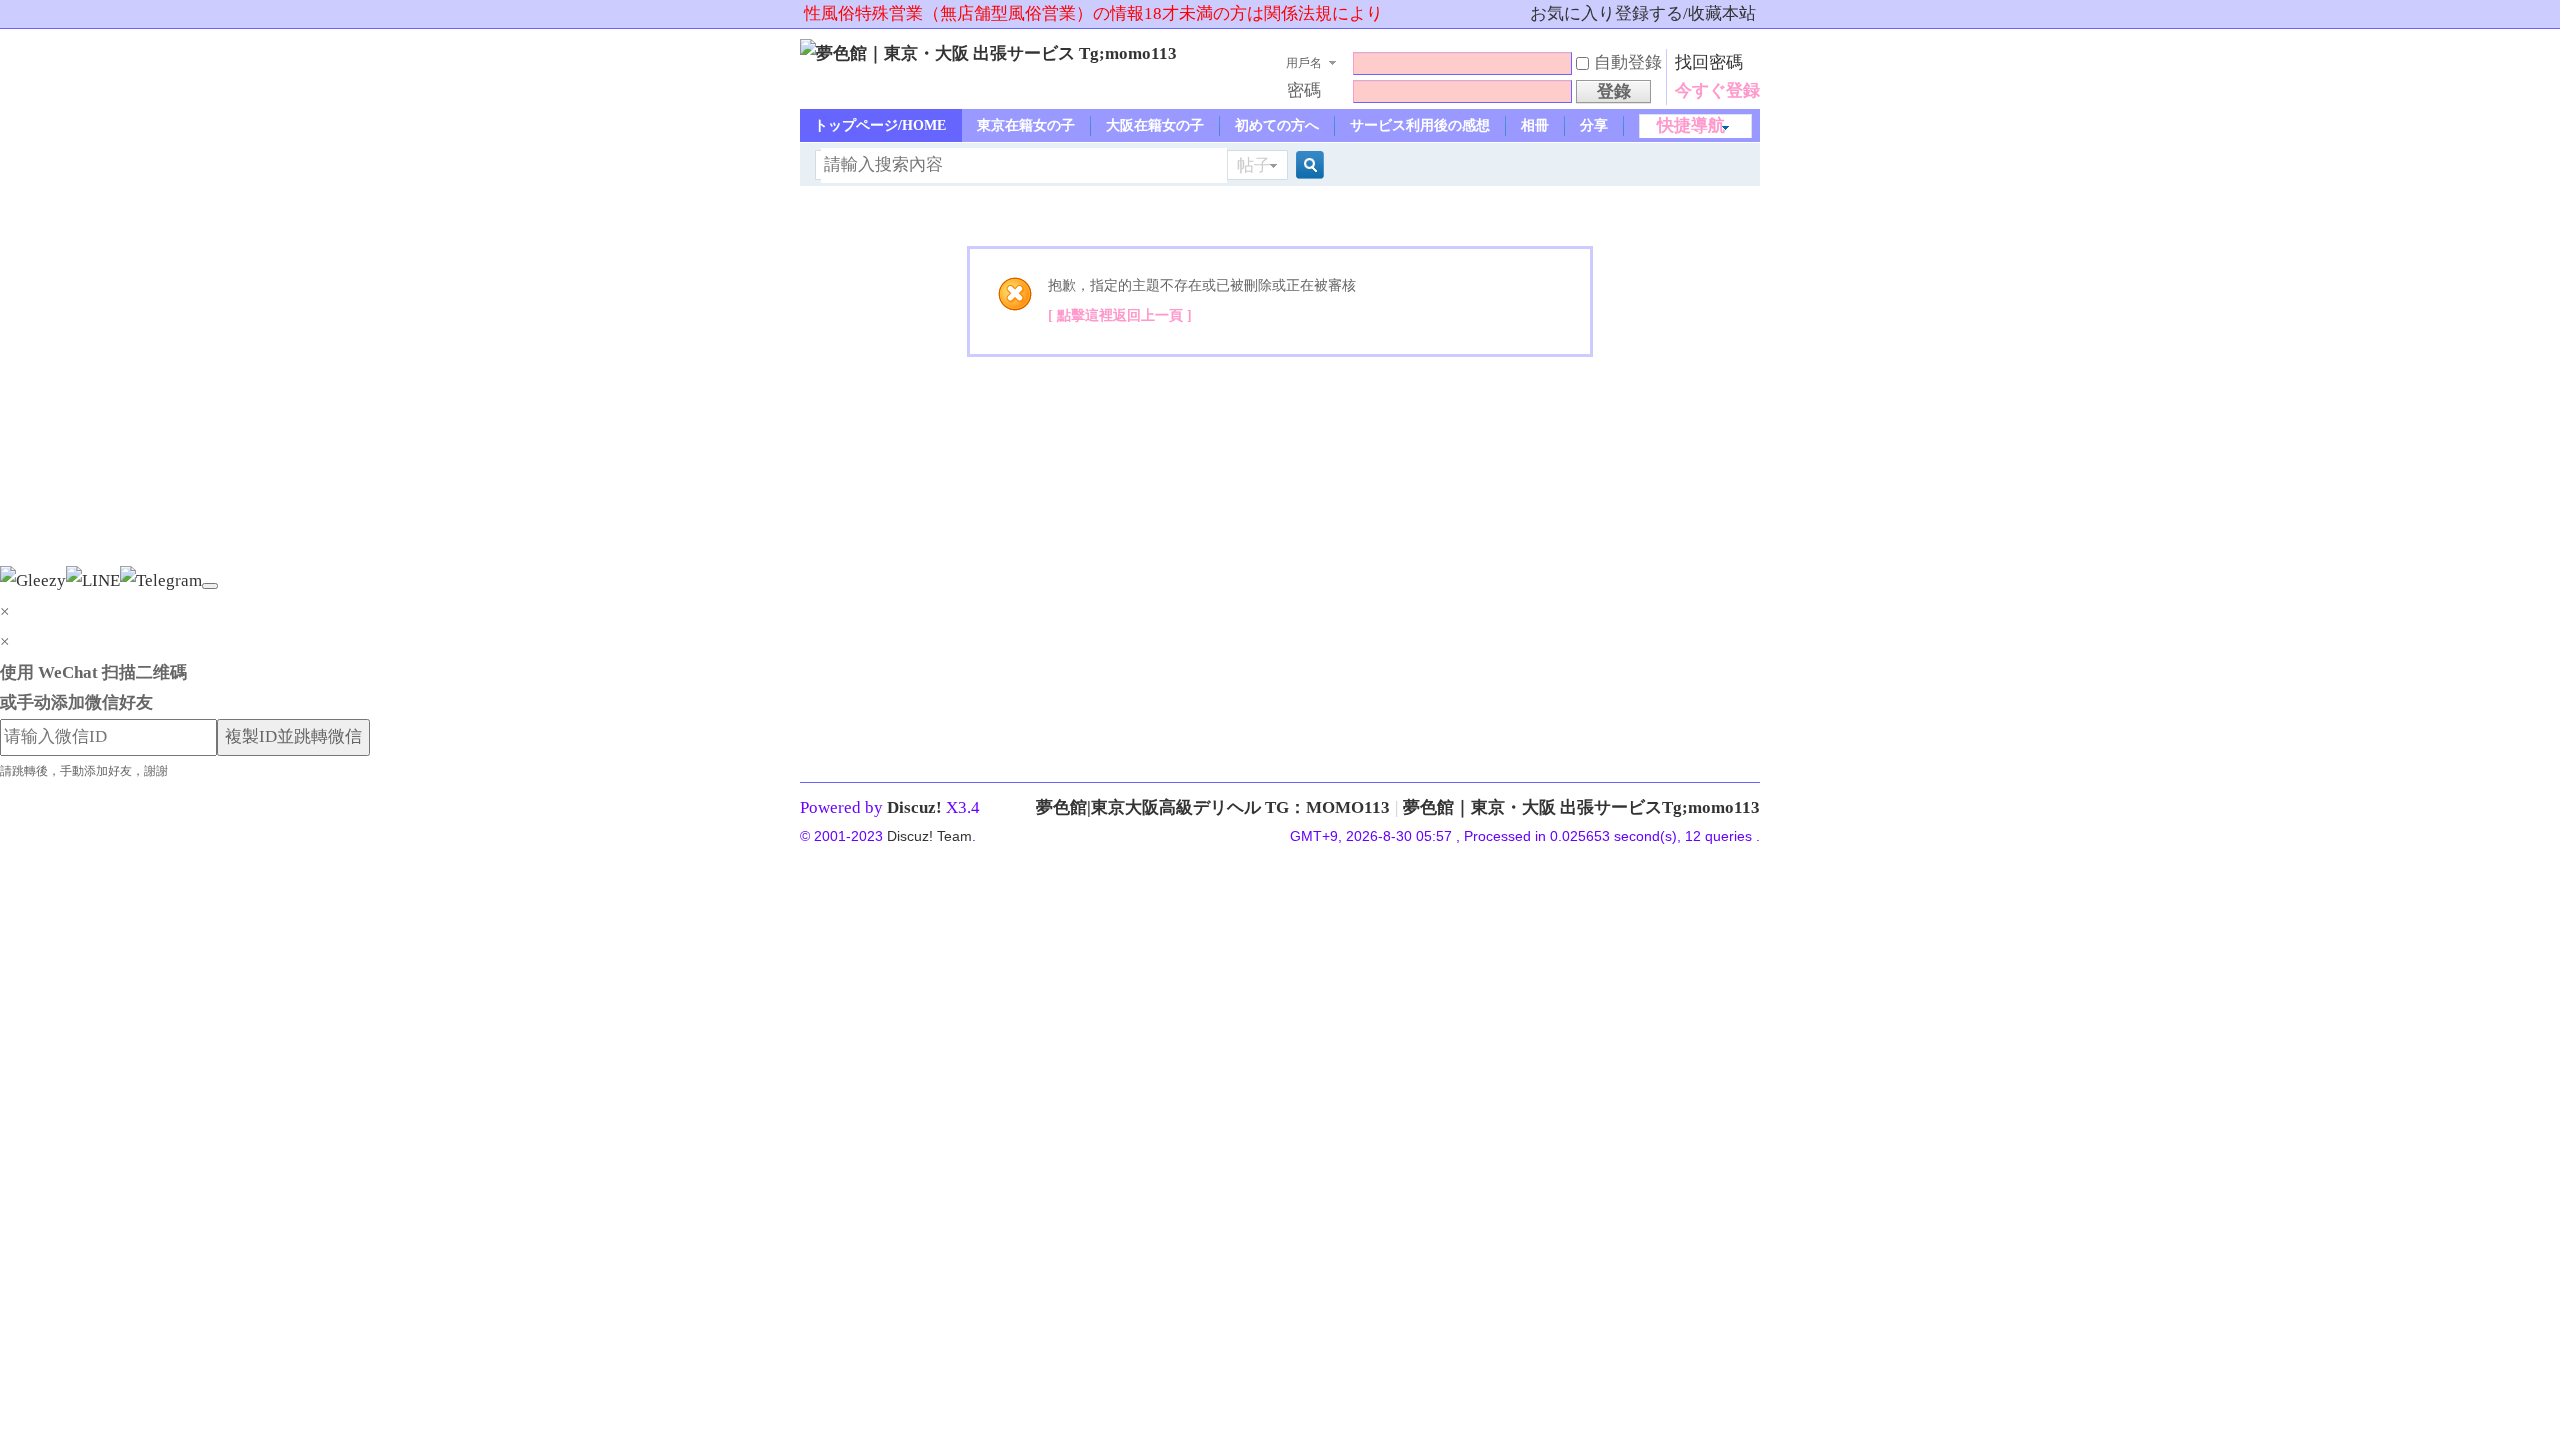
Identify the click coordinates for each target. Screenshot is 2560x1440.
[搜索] (1307, 165)
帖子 (1254, 165)
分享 (1594, 125)
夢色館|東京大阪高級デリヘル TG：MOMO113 (1213, 807)
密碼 (1304, 90)
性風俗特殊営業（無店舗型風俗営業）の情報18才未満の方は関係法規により (1093, 13)
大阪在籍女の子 (1155, 125)
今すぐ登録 (1717, 90)
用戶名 (1304, 63)
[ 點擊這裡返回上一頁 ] (1120, 315)
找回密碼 (1709, 62)
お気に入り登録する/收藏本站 (1643, 13)
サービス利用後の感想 (1420, 125)
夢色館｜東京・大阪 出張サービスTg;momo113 (1581, 807)
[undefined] (210, 586)
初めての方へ (1277, 125)
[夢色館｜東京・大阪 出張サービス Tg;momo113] (988, 53)
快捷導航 (1691, 125)
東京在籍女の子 (1026, 125)
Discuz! (914, 807)
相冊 (1535, 125)
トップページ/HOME (880, 125)
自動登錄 (1628, 62)
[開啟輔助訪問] (1521, 14)
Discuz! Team (929, 836)
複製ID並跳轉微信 (293, 736)
